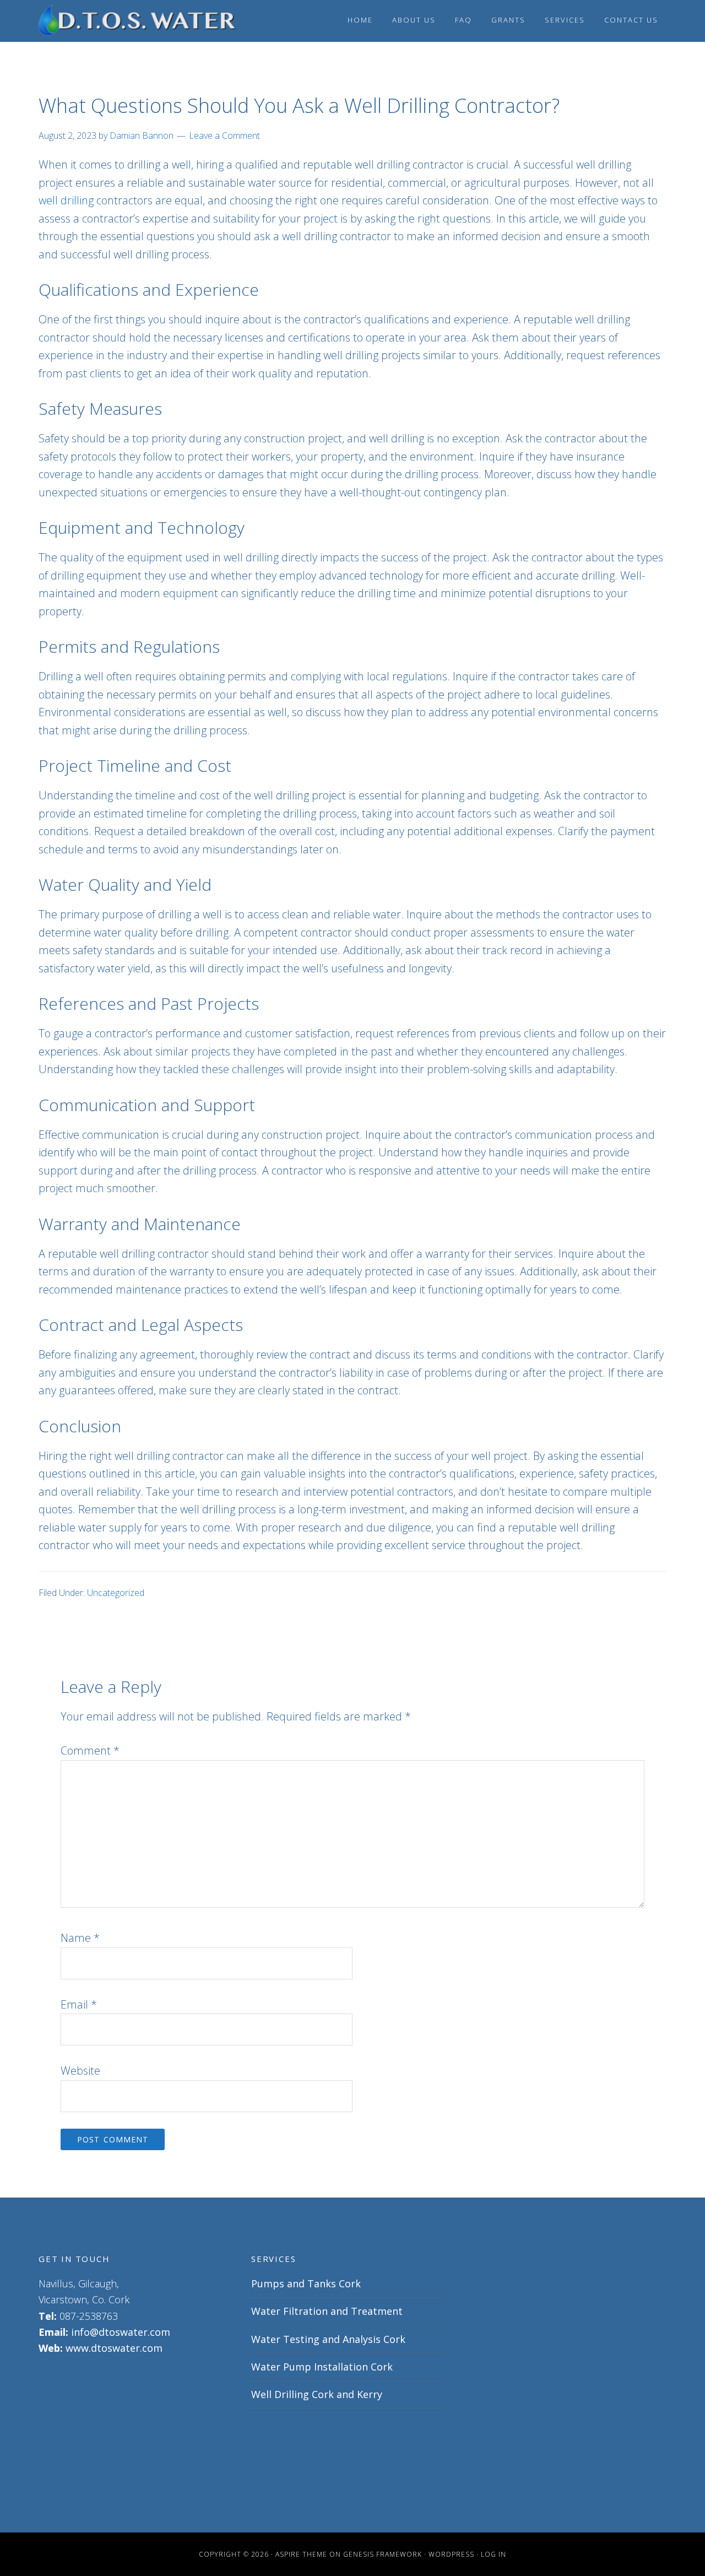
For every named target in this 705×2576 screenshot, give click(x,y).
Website (80, 2071)
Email (79, 2004)
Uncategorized (116, 1593)
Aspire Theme (301, 2554)
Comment (90, 1750)
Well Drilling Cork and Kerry (317, 2394)
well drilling (66, 200)
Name (80, 1938)
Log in (493, 2554)
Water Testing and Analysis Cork (328, 2339)
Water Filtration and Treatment (327, 2311)
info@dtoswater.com (121, 2332)
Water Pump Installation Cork (322, 2367)
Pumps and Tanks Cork (306, 2283)
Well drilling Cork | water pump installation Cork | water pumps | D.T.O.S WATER (138, 21)
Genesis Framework (383, 2554)
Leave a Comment (224, 136)
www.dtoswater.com (114, 2348)
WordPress (451, 2554)
